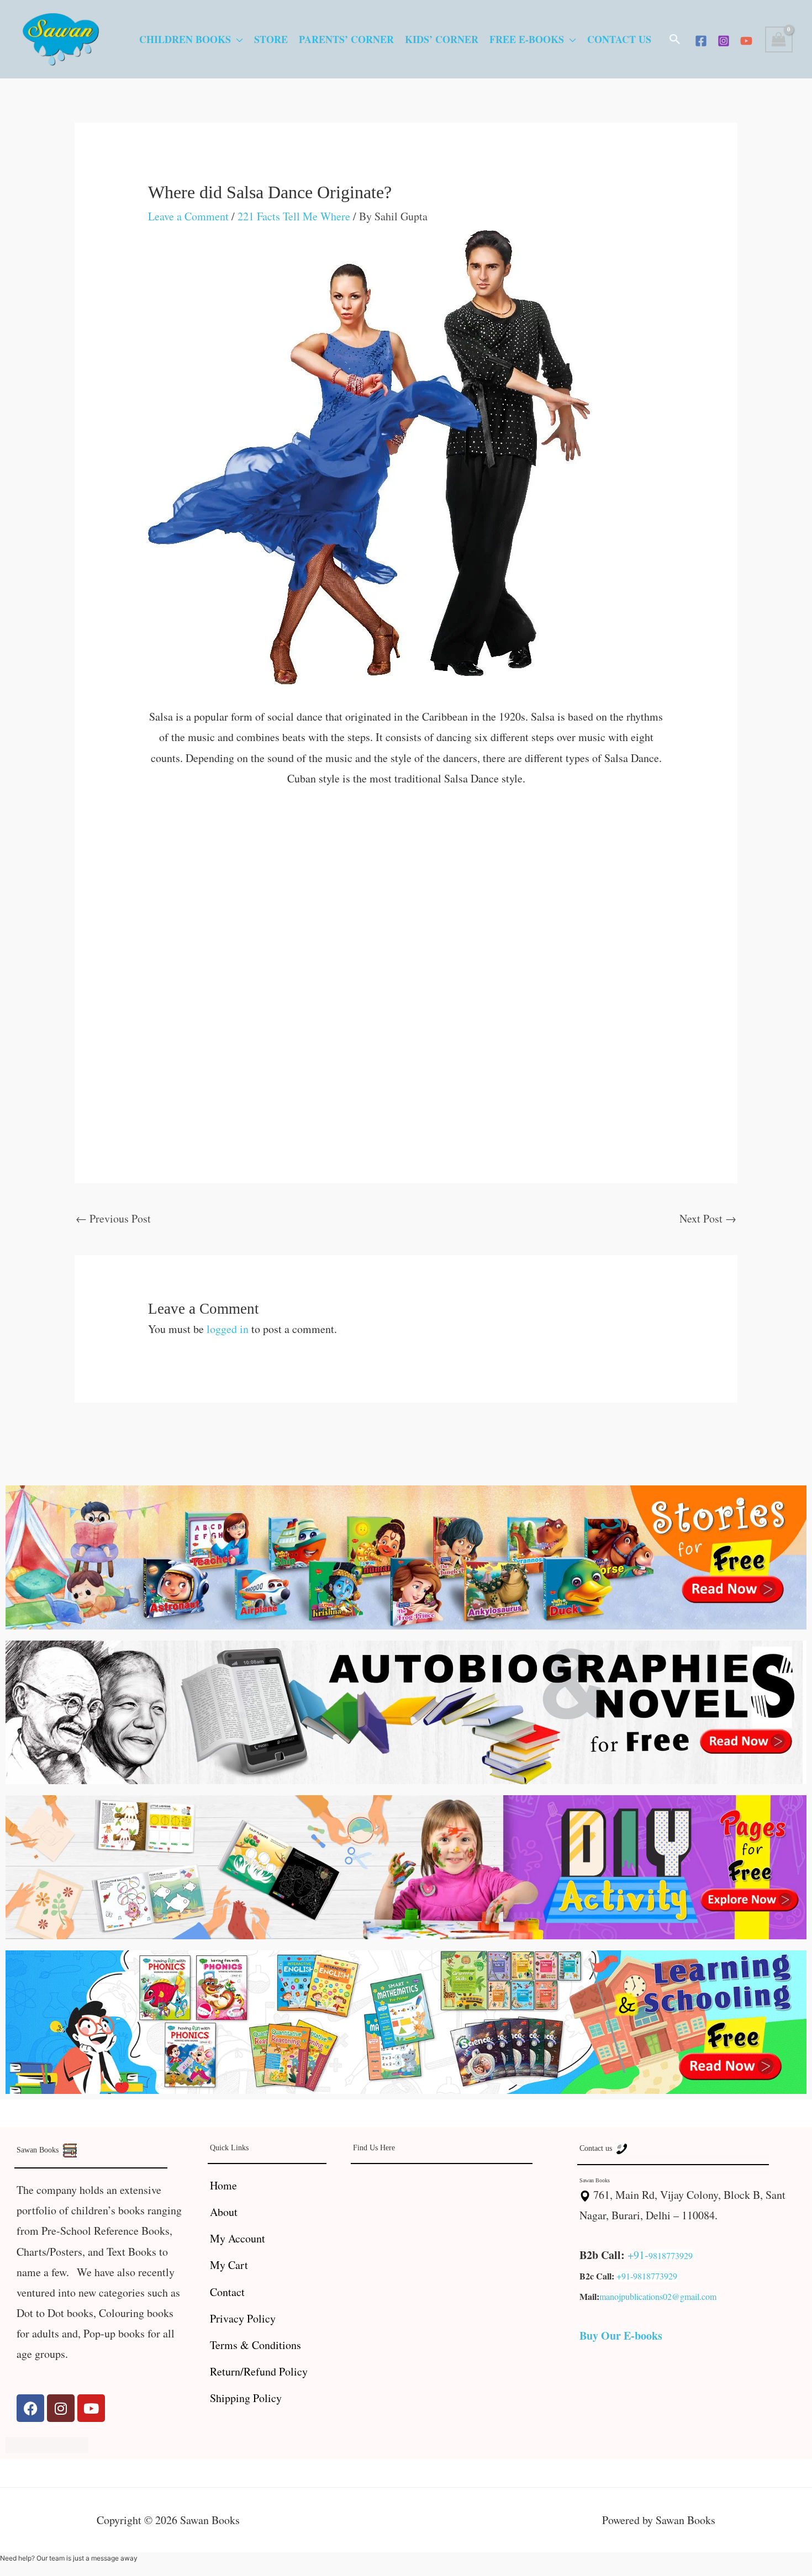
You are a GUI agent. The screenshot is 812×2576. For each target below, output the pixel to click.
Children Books (185, 39)
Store (271, 39)
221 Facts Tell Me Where (294, 216)
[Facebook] (701, 41)
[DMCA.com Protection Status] (47, 2443)
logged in (228, 1329)
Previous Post (113, 1218)
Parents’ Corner (346, 39)
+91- (638, 2255)
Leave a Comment (188, 216)
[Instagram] (724, 41)
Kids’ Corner (442, 39)
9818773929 (671, 2255)
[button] (675, 39)
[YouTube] (746, 41)
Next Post (708, 1218)
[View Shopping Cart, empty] (779, 39)
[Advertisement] (406, 884)
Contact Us (619, 39)
